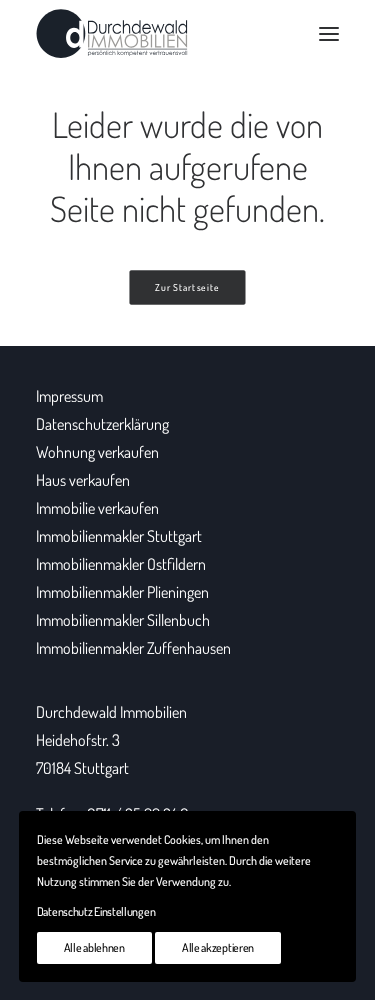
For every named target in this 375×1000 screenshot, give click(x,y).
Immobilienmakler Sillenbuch (123, 620)
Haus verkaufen (83, 480)
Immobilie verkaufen (97, 508)
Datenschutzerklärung (102, 424)
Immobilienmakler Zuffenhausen (133, 648)
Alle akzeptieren (218, 947)
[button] (329, 34)
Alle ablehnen (94, 947)
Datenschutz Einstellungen (96, 911)
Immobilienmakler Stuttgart (119, 536)
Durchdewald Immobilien (111, 712)
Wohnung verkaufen (97, 452)
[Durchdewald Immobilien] (112, 34)
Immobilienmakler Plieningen (122, 592)
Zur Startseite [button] (187, 288)
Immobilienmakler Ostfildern (121, 564)
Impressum (69, 396)
